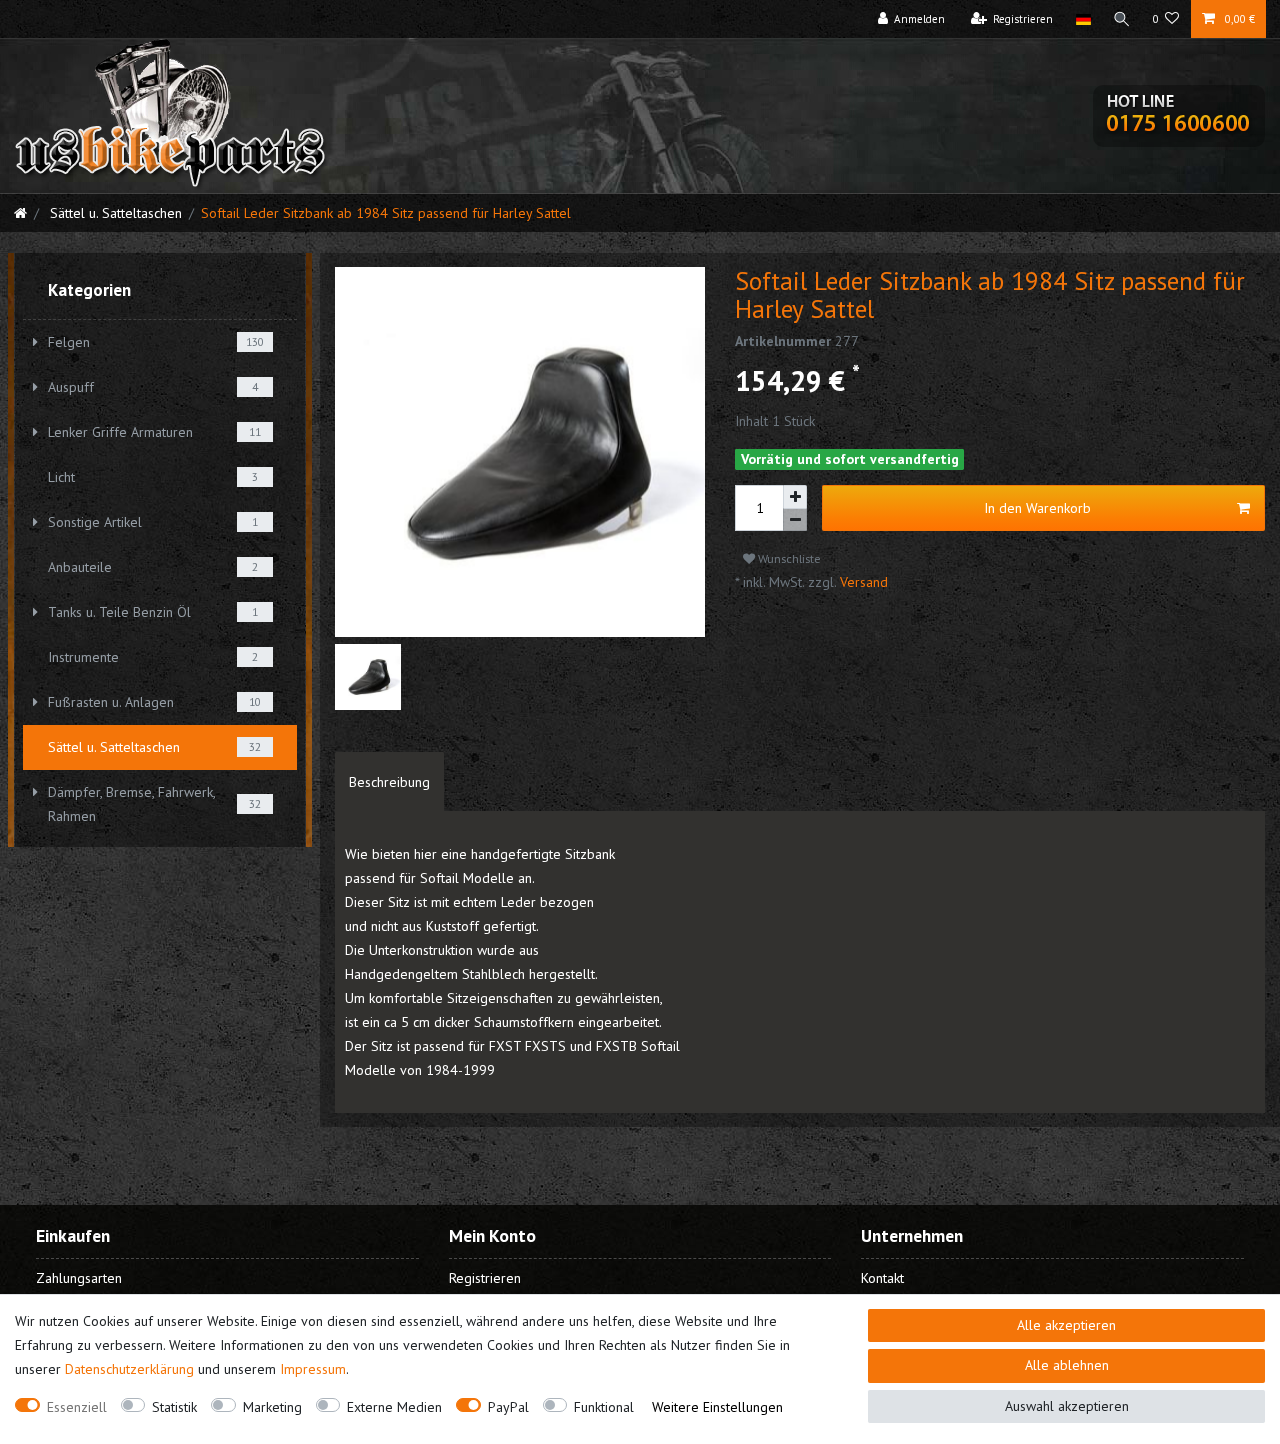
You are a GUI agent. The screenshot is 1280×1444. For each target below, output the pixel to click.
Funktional (604, 1407)
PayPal (508, 1407)
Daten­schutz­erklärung (129, 1369)
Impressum (313, 1369)
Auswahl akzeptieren (1067, 1406)
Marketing (272, 1407)
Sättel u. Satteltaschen (114, 213)
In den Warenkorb (1037, 508)
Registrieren (485, 1278)
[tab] (389, 782)
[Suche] (1122, 19)
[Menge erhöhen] (795, 497)
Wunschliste (788, 558)
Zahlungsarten (79, 1278)
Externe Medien (394, 1407)
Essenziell (77, 1407)
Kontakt (882, 1278)
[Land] (1082, 19)
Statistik (174, 1407)
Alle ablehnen (1067, 1365)
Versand (862, 582)
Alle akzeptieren (1066, 1325)
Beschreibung (389, 782)
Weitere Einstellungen (717, 1407)
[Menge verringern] (795, 520)
